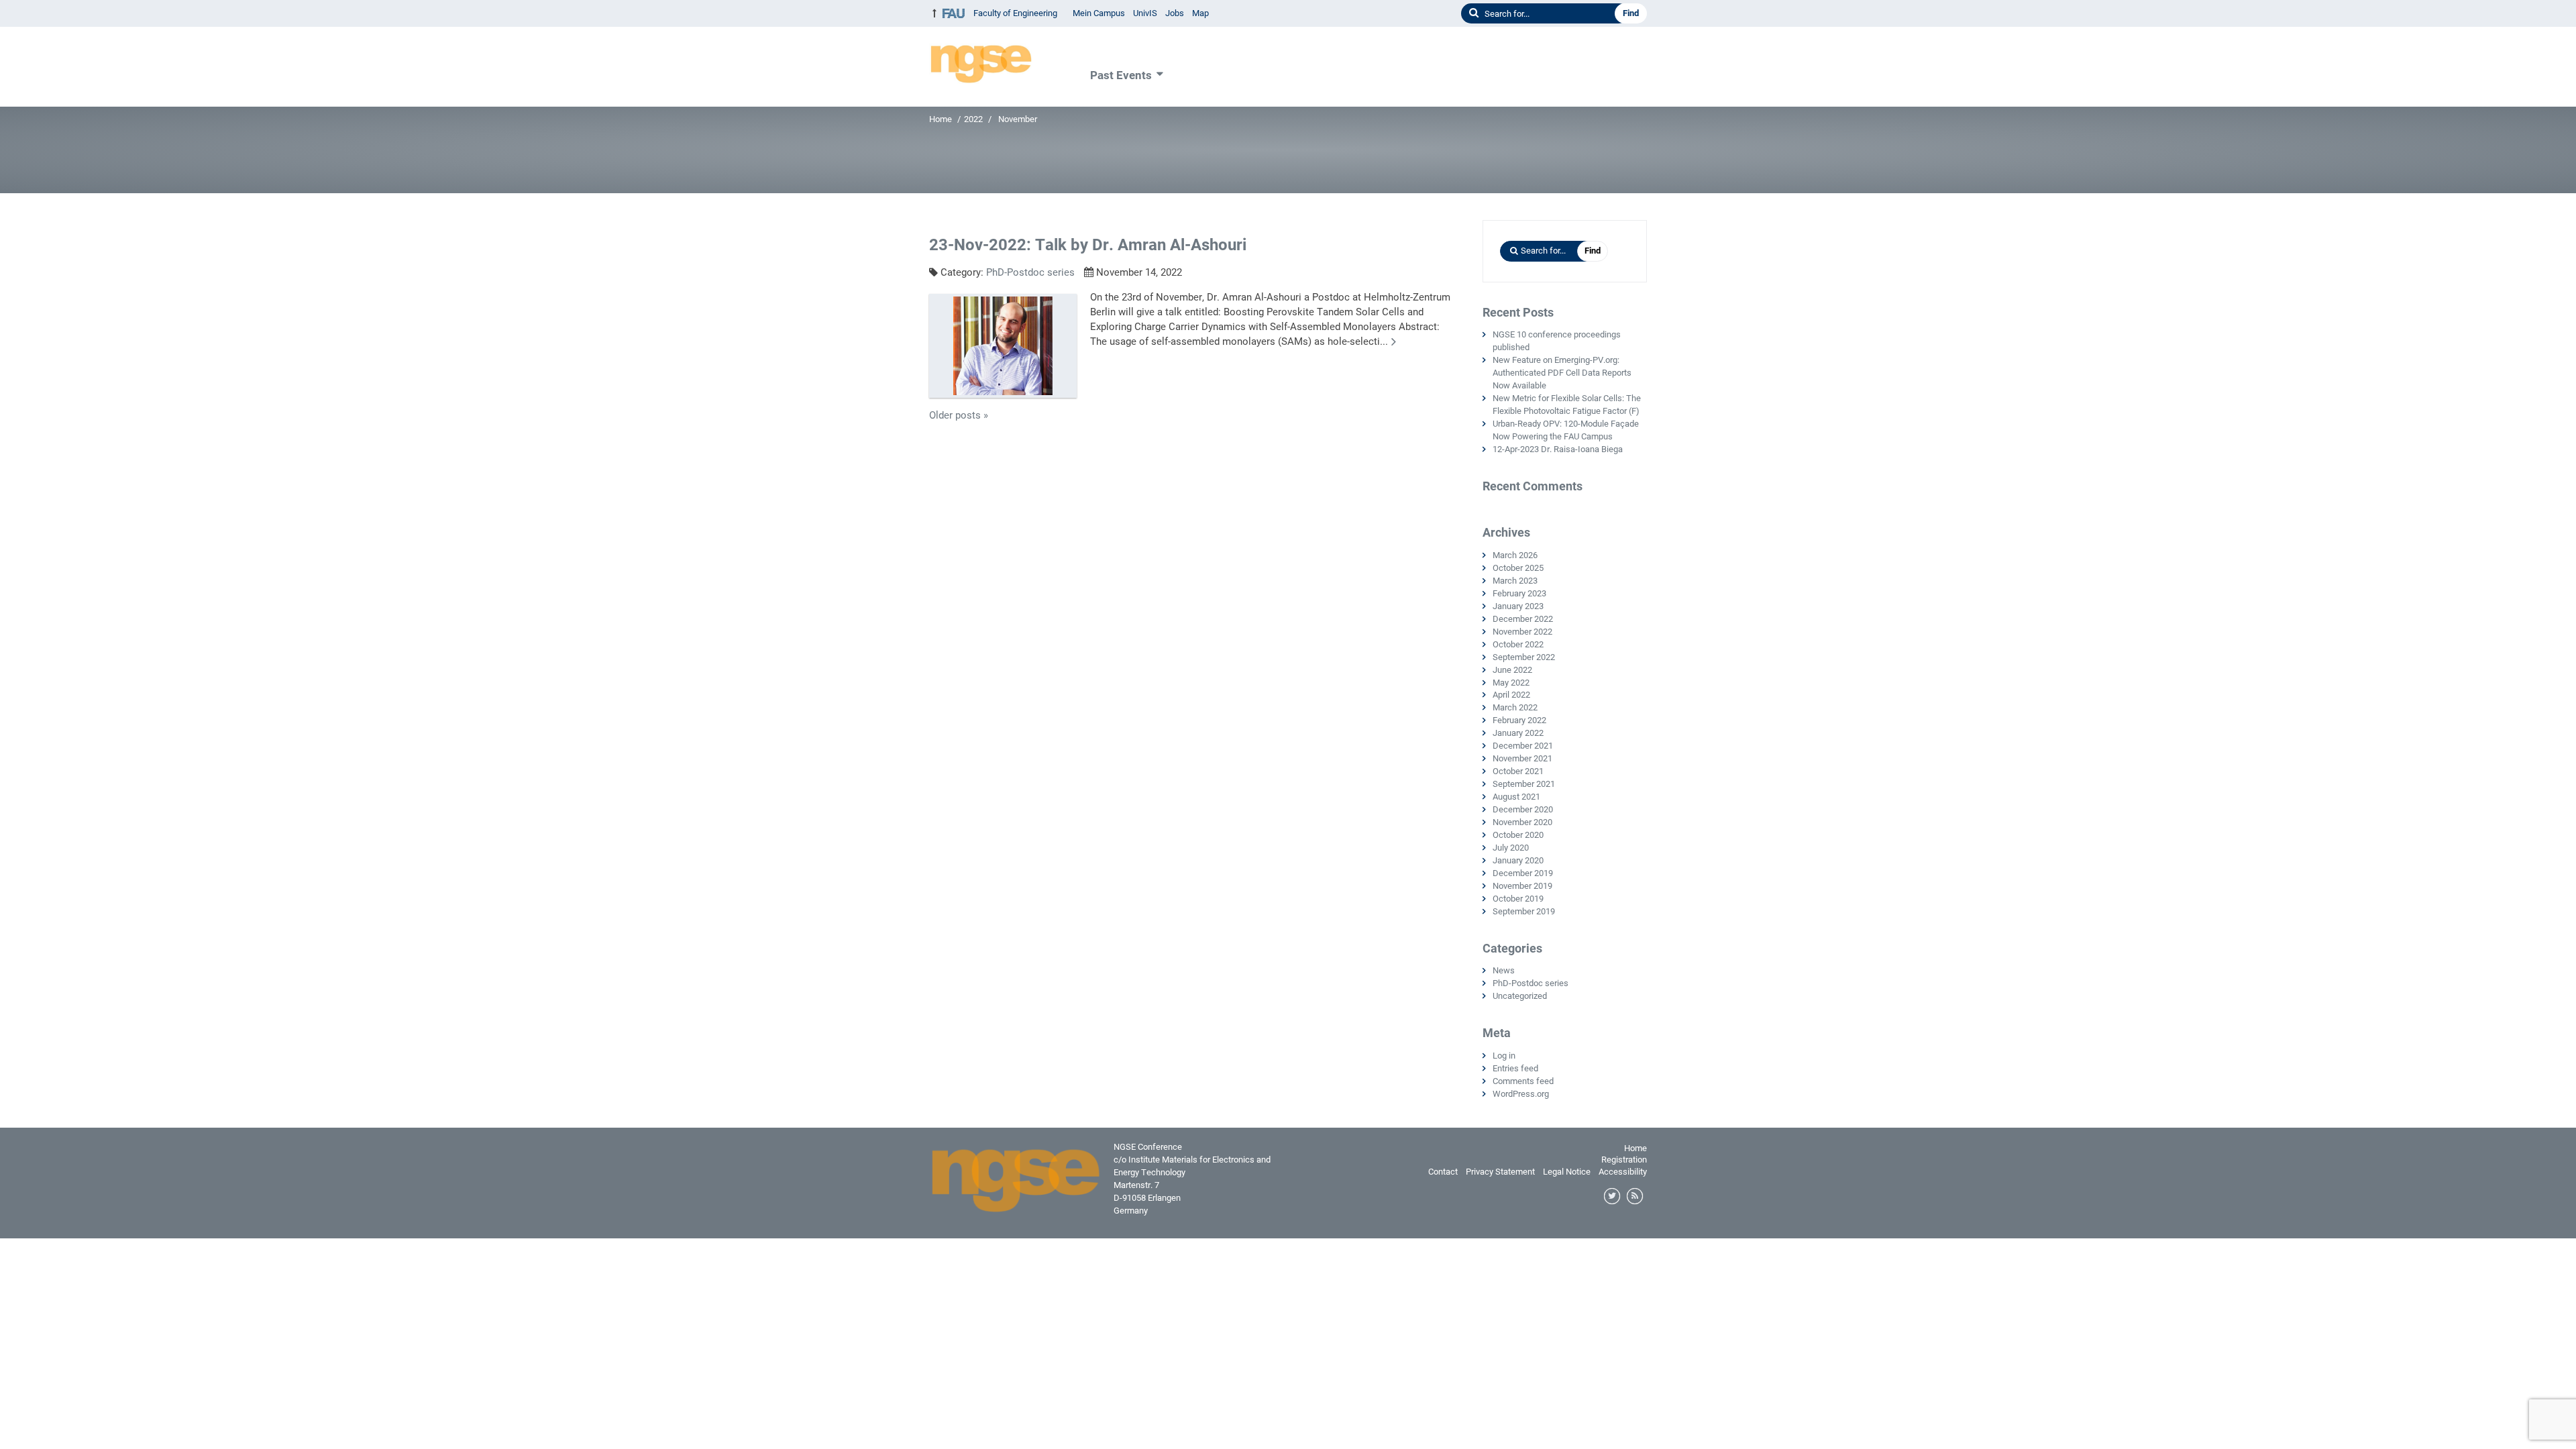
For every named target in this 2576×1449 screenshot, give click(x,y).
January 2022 (1518, 733)
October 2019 (1518, 899)
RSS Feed (1635, 1197)
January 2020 (1518, 860)
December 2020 (1523, 809)
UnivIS (1145, 13)
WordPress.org (1521, 1094)
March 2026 (1515, 555)
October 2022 (1518, 644)
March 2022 (1515, 707)
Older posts (959, 415)
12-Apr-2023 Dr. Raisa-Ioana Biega (1558, 449)
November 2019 (1522, 886)
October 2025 (1518, 568)
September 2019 (1524, 911)
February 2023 (1519, 593)
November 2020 (1522, 822)
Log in (1504, 1056)
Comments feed (1523, 1081)
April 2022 (1511, 695)
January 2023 (1518, 606)
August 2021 (1516, 797)
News (1504, 970)
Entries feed (1515, 1068)
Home (941, 119)
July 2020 (1511, 848)
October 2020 (1518, 835)
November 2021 (1522, 758)
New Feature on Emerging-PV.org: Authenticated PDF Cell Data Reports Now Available (1562, 373)
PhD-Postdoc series (1030, 272)
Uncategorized (1520, 996)
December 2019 (1523, 873)
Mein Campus (1099, 13)
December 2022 (1523, 619)
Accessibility (1623, 1172)
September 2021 (1524, 784)
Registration (1624, 1160)
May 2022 (1511, 683)
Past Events (1121, 75)
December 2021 (1523, 746)
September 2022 (1524, 657)
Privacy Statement (1500, 1172)
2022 (973, 119)
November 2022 (1522, 632)
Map (1200, 13)
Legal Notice (1567, 1172)
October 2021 (1518, 771)
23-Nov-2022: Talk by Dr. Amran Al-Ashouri (1088, 245)
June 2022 (1512, 670)
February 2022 (1519, 720)
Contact (1443, 1172)
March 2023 (1515, 581)
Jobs (1175, 13)
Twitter (1613, 1197)
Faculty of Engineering (1015, 13)
